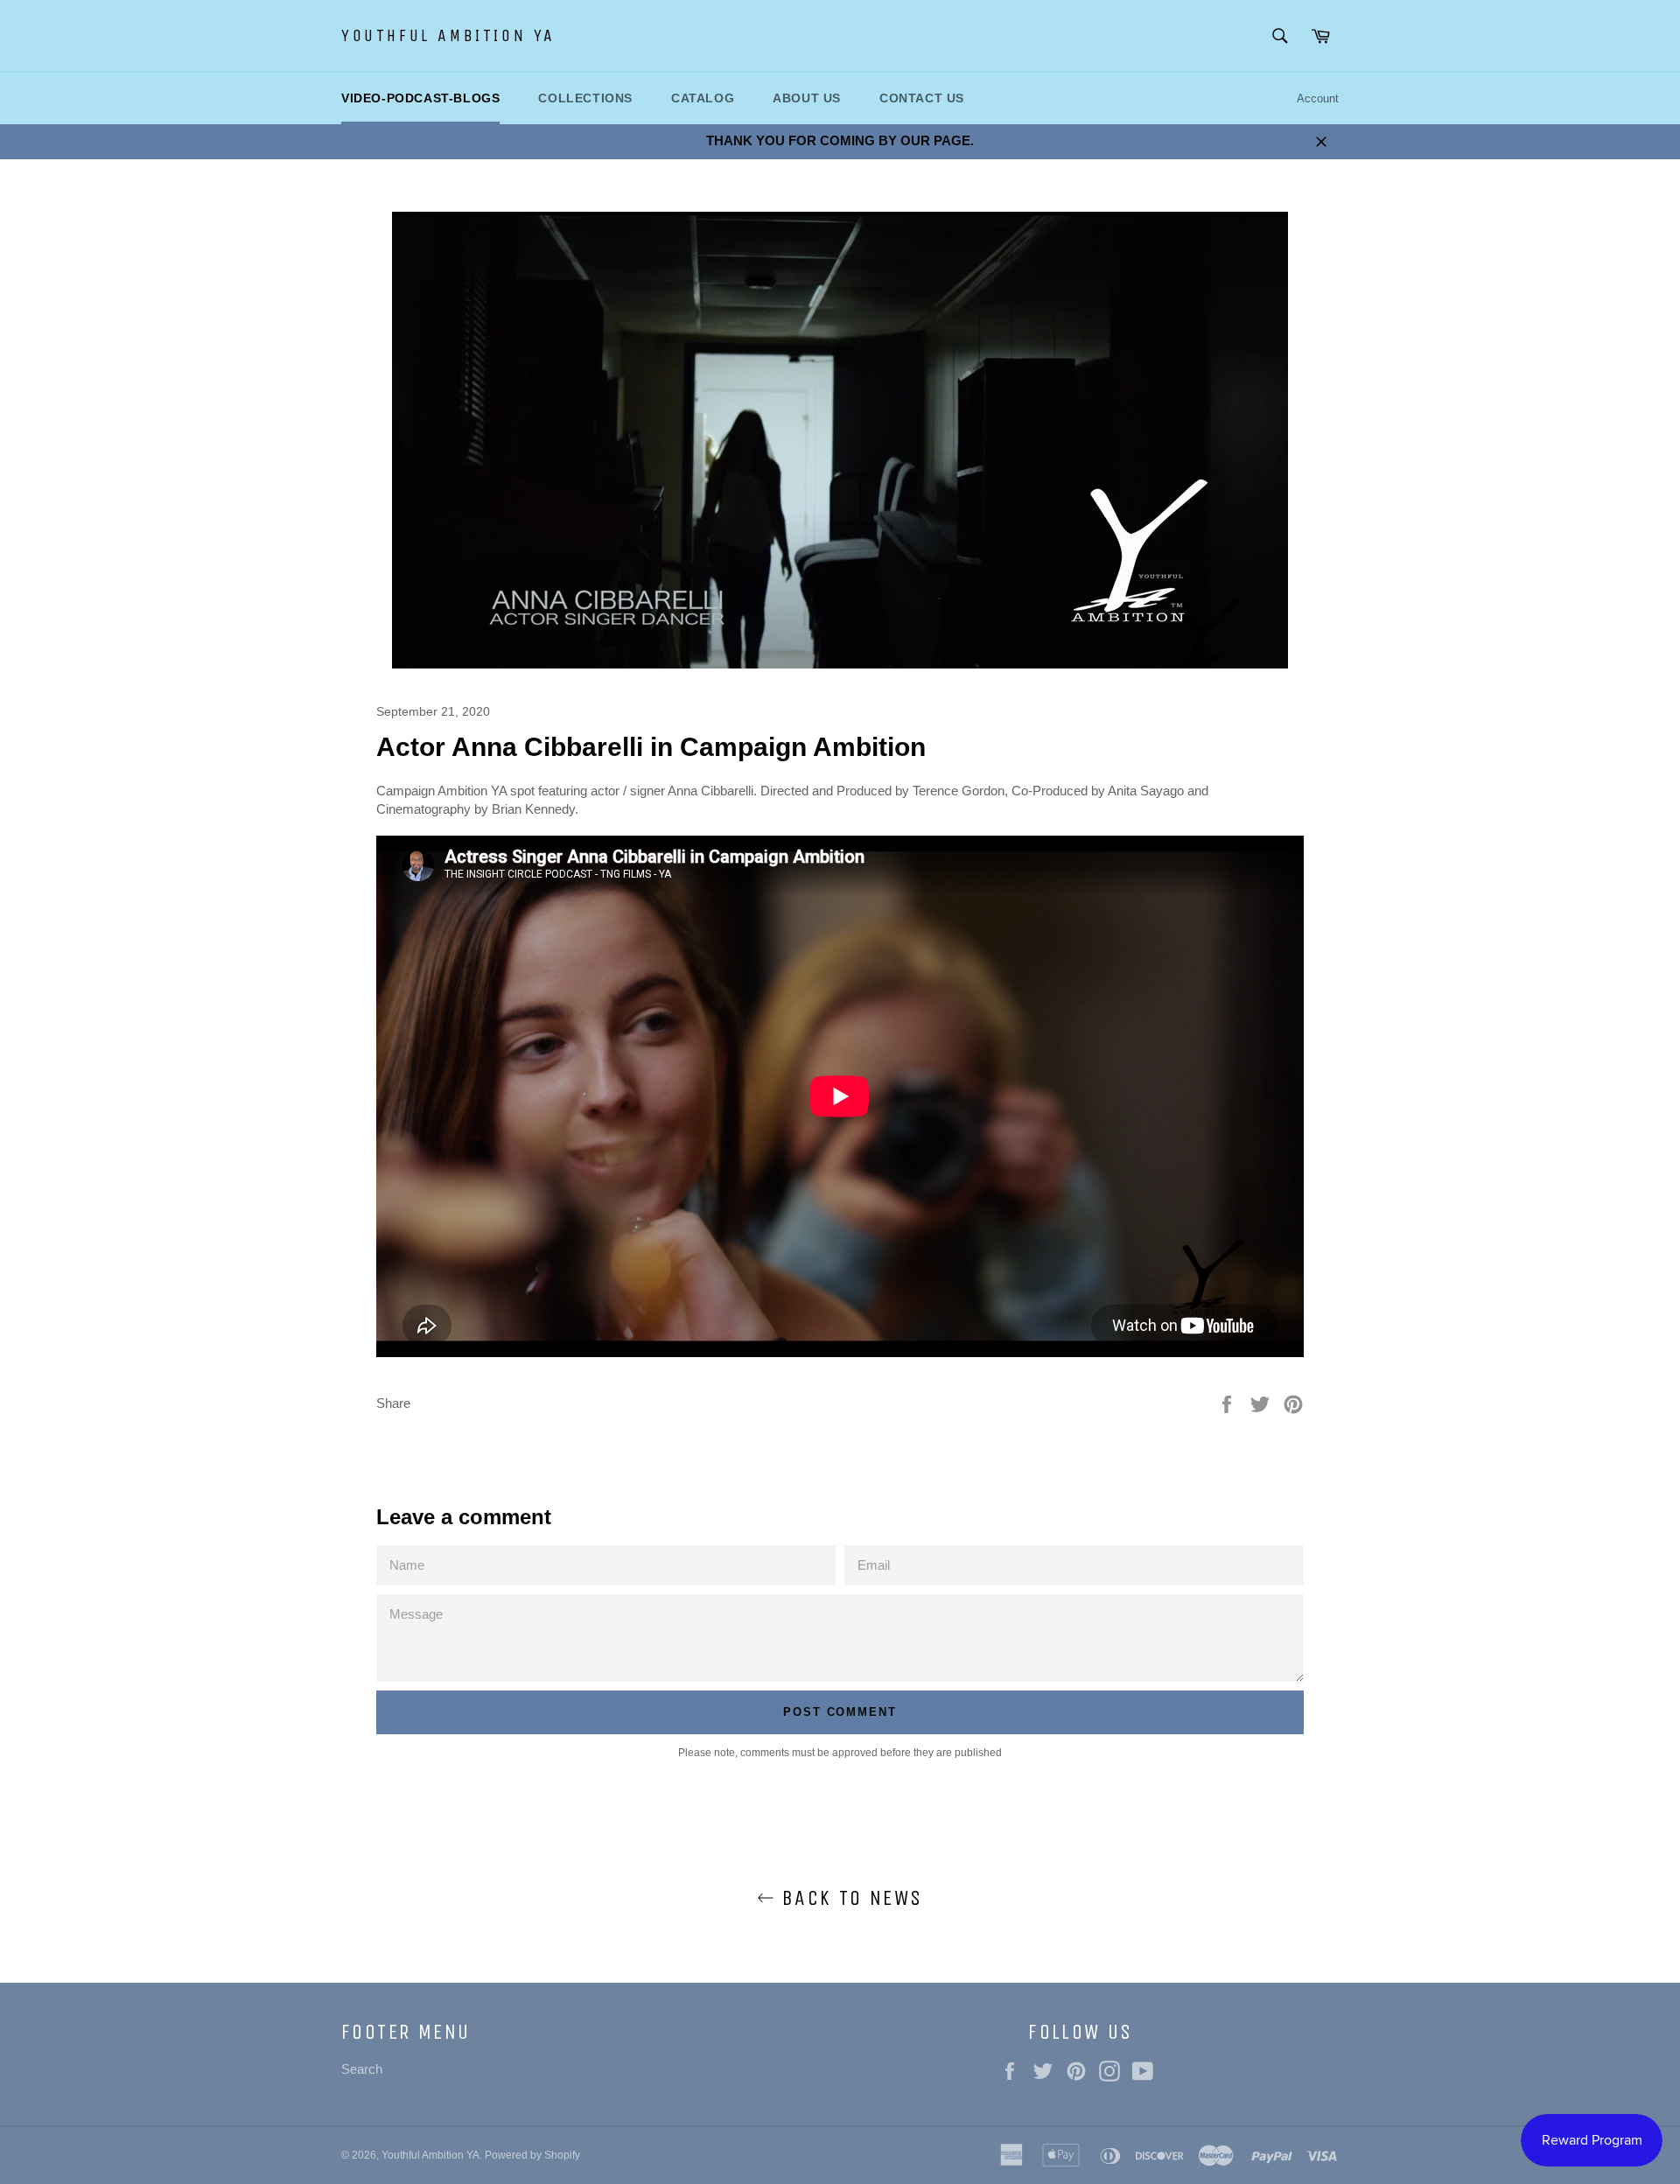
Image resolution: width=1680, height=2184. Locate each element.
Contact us (922, 98)
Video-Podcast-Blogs (420, 98)
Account (1318, 98)
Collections (585, 98)
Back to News (848, 1898)
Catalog (703, 98)
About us (807, 98)
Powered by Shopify (532, 2155)
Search (362, 2069)
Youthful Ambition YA (448, 35)
